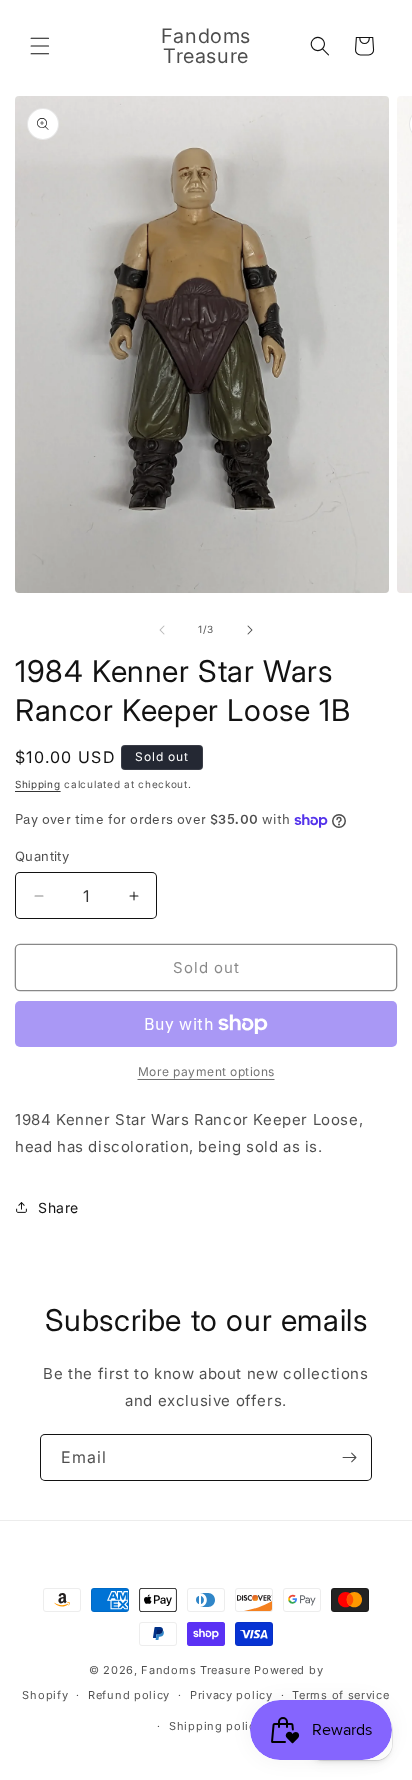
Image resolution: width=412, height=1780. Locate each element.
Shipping (38, 784)
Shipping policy (216, 1726)
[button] (40, 46)
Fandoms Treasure (195, 1670)
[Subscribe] (349, 1457)
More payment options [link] (206, 1071)
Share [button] (58, 1207)
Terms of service (340, 1695)
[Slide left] (162, 630)
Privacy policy (231, 1695)
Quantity (42, 856)
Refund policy (129, 1695)
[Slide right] (250, 630)
